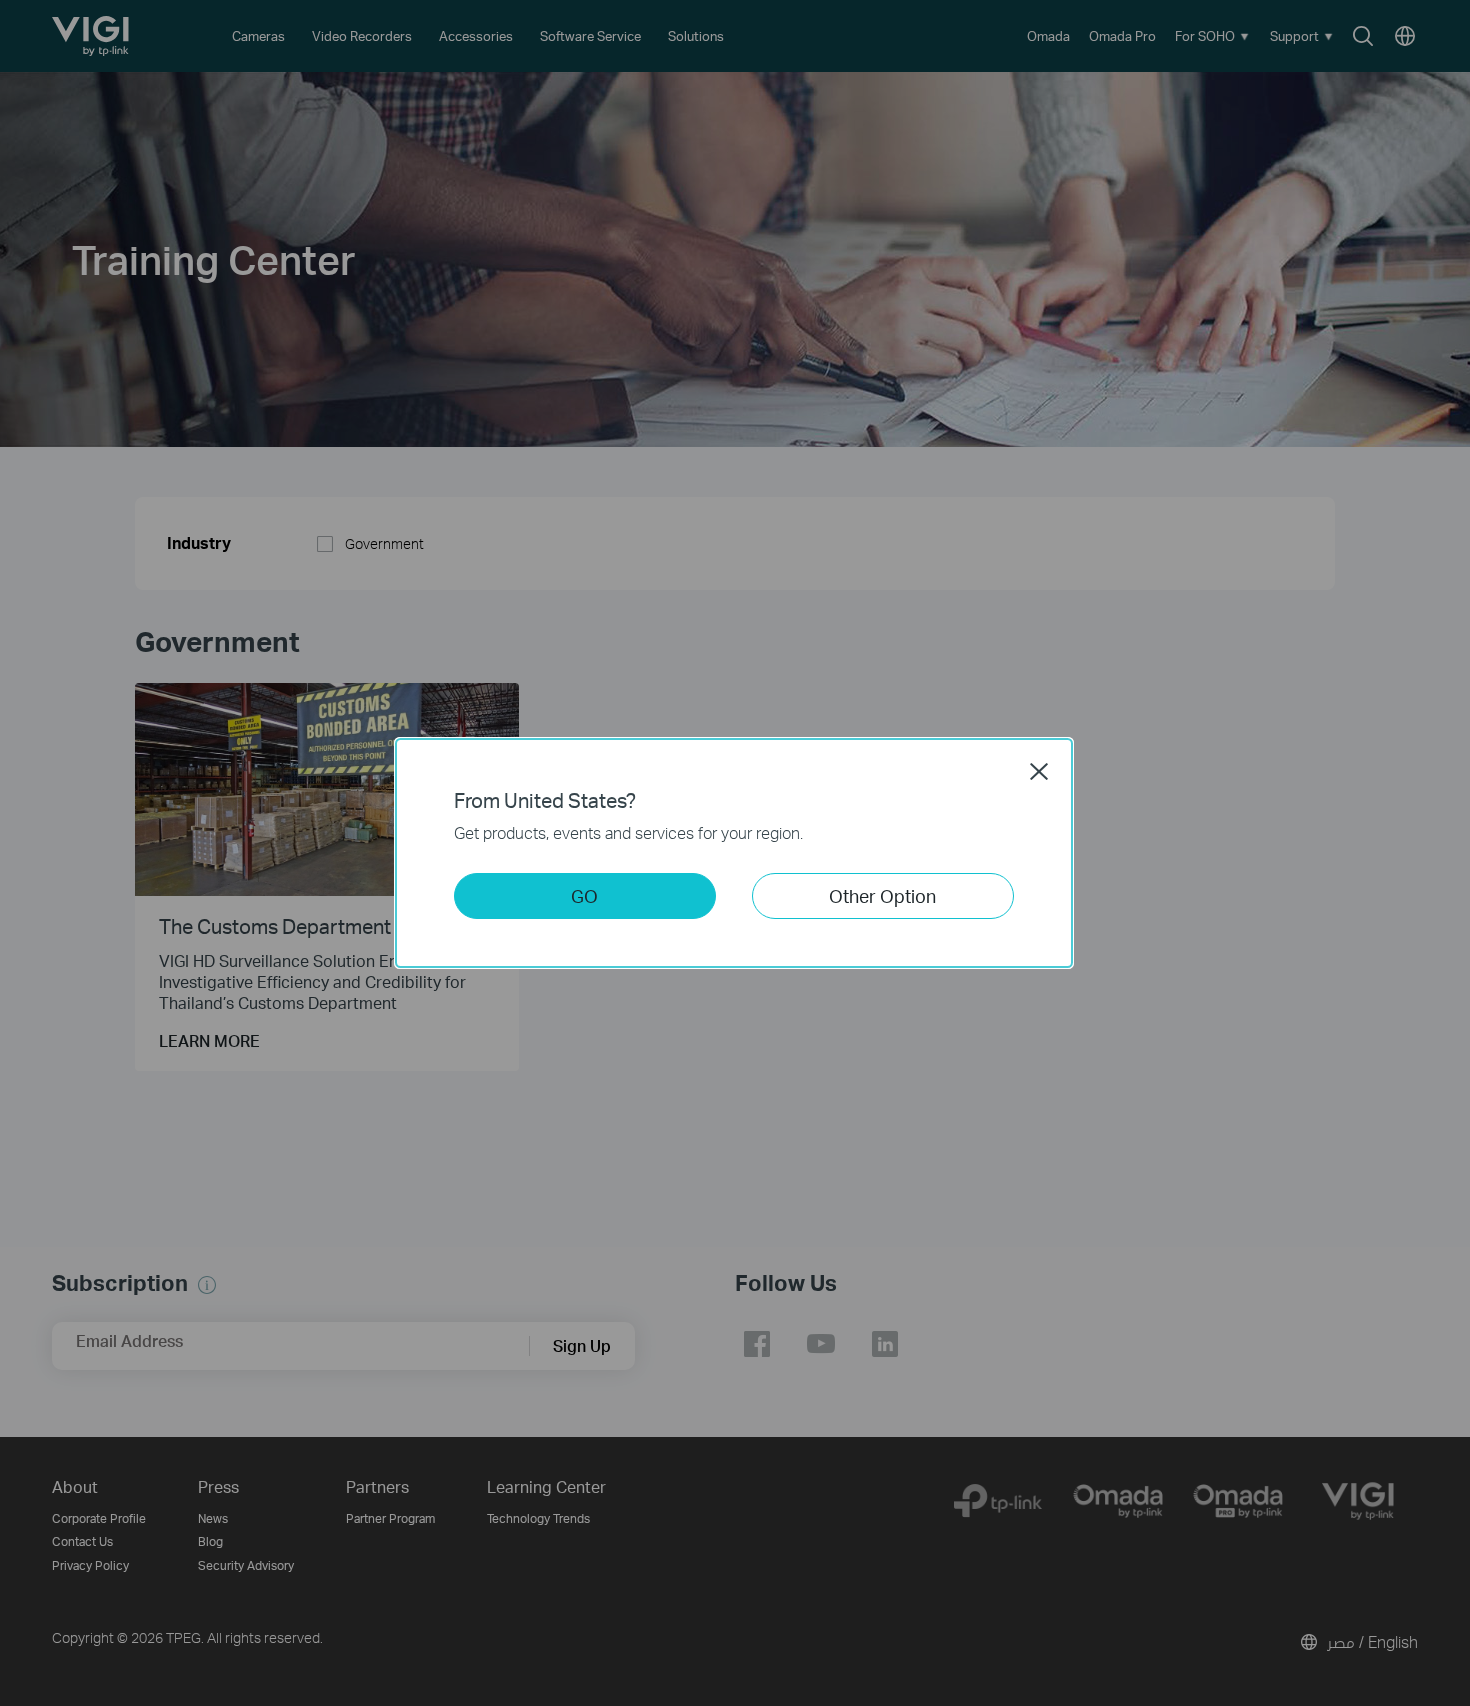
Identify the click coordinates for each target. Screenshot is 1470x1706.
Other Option (882, 895)
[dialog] (735, 853)
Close (1039, 771)
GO (584, 895)
